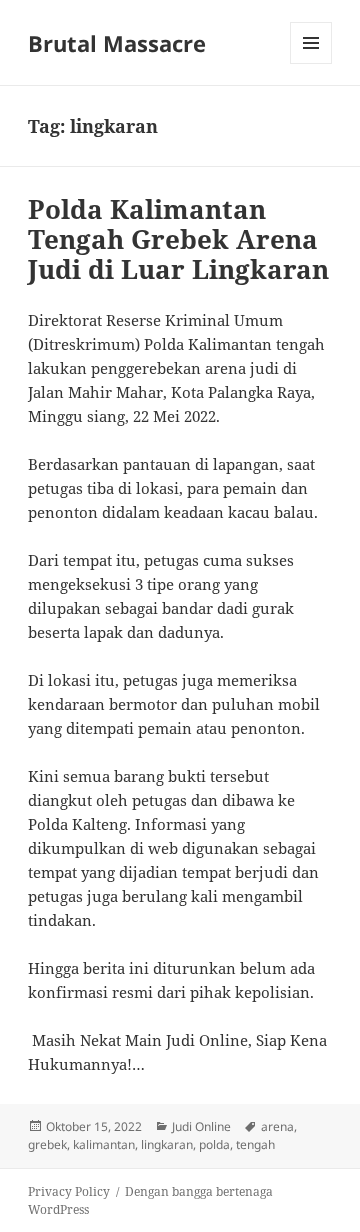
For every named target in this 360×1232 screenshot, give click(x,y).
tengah (255, 1144)
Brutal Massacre (117, 43)
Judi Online (201, 1126)
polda (214, 1144)
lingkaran (167, 1144)
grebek (47, 1144)
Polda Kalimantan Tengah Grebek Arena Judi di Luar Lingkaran (178, 239)
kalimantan (104, 1144)
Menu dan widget (311, 63)
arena (277, 1126)
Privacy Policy (69, 1191)
